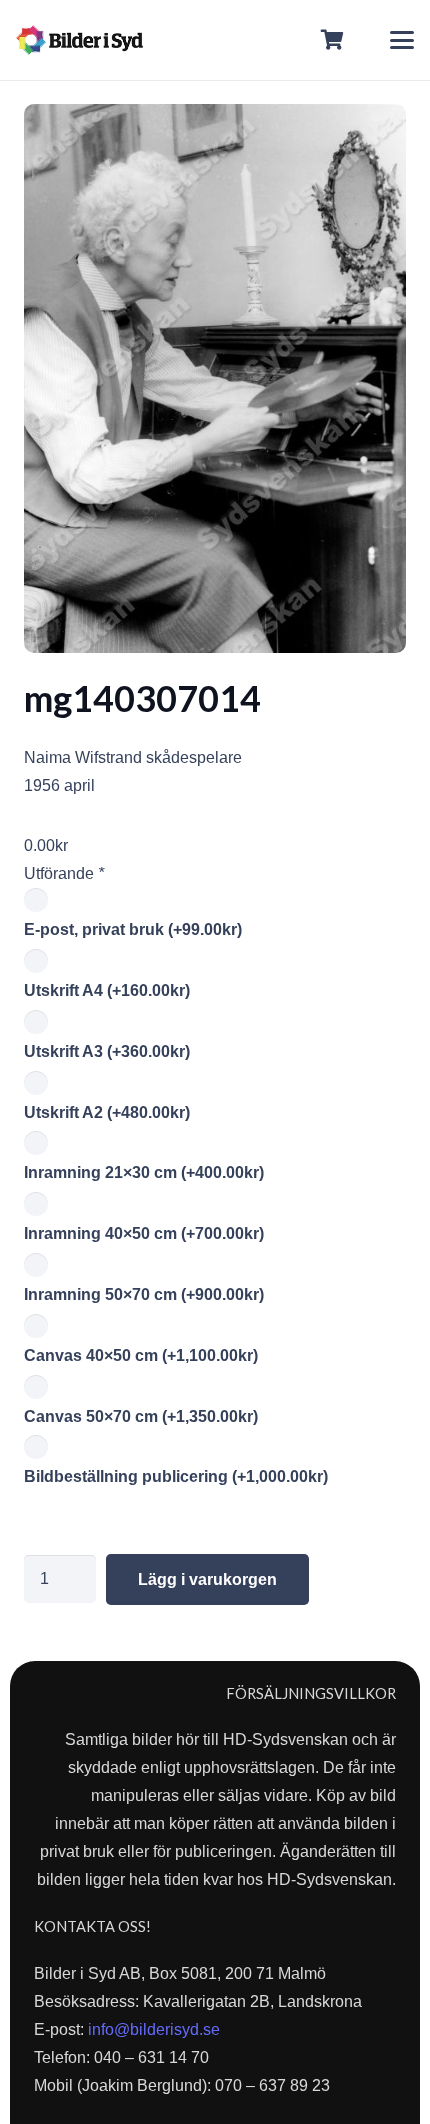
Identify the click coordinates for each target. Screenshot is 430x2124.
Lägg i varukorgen (207, 1579)
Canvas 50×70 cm (141, 1416)
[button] (402, 40)
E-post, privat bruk (133, 929)
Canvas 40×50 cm (141, 1355)
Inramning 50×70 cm (144, 1294)
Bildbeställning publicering (176, 1476)
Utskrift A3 (107, 1051)
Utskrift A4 (107, 990)
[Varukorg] (333, 40)
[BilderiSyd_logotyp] (79, 40)
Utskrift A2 (107, 1112)
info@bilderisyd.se (154, 2029)
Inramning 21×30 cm (144, 1172)
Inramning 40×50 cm (144, 1233)
